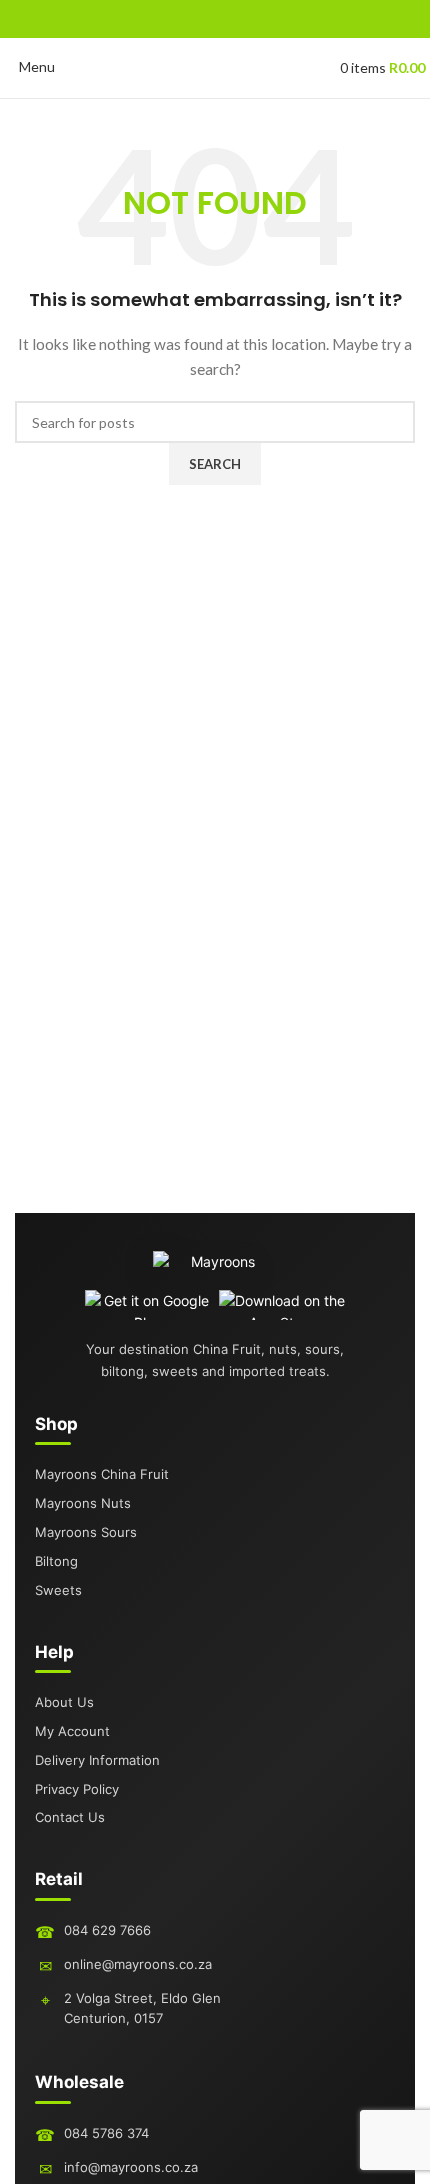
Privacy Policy (77, 1789)
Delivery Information (97, 1760)
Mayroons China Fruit (102, 1474)
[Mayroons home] (215, 1270)
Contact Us (70, 1817)
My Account (72, 1731)
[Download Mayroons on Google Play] (148, 1305)
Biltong (56, 1561)
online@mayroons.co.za (138, 1964)
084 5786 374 (106, 2133)
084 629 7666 (107, 1930)
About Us (64, 1702)
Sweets (58, 1590)
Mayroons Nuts (83, 1503)
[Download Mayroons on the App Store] (282, 1305)
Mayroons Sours (86, 1532)
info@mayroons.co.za (131, 2167)
